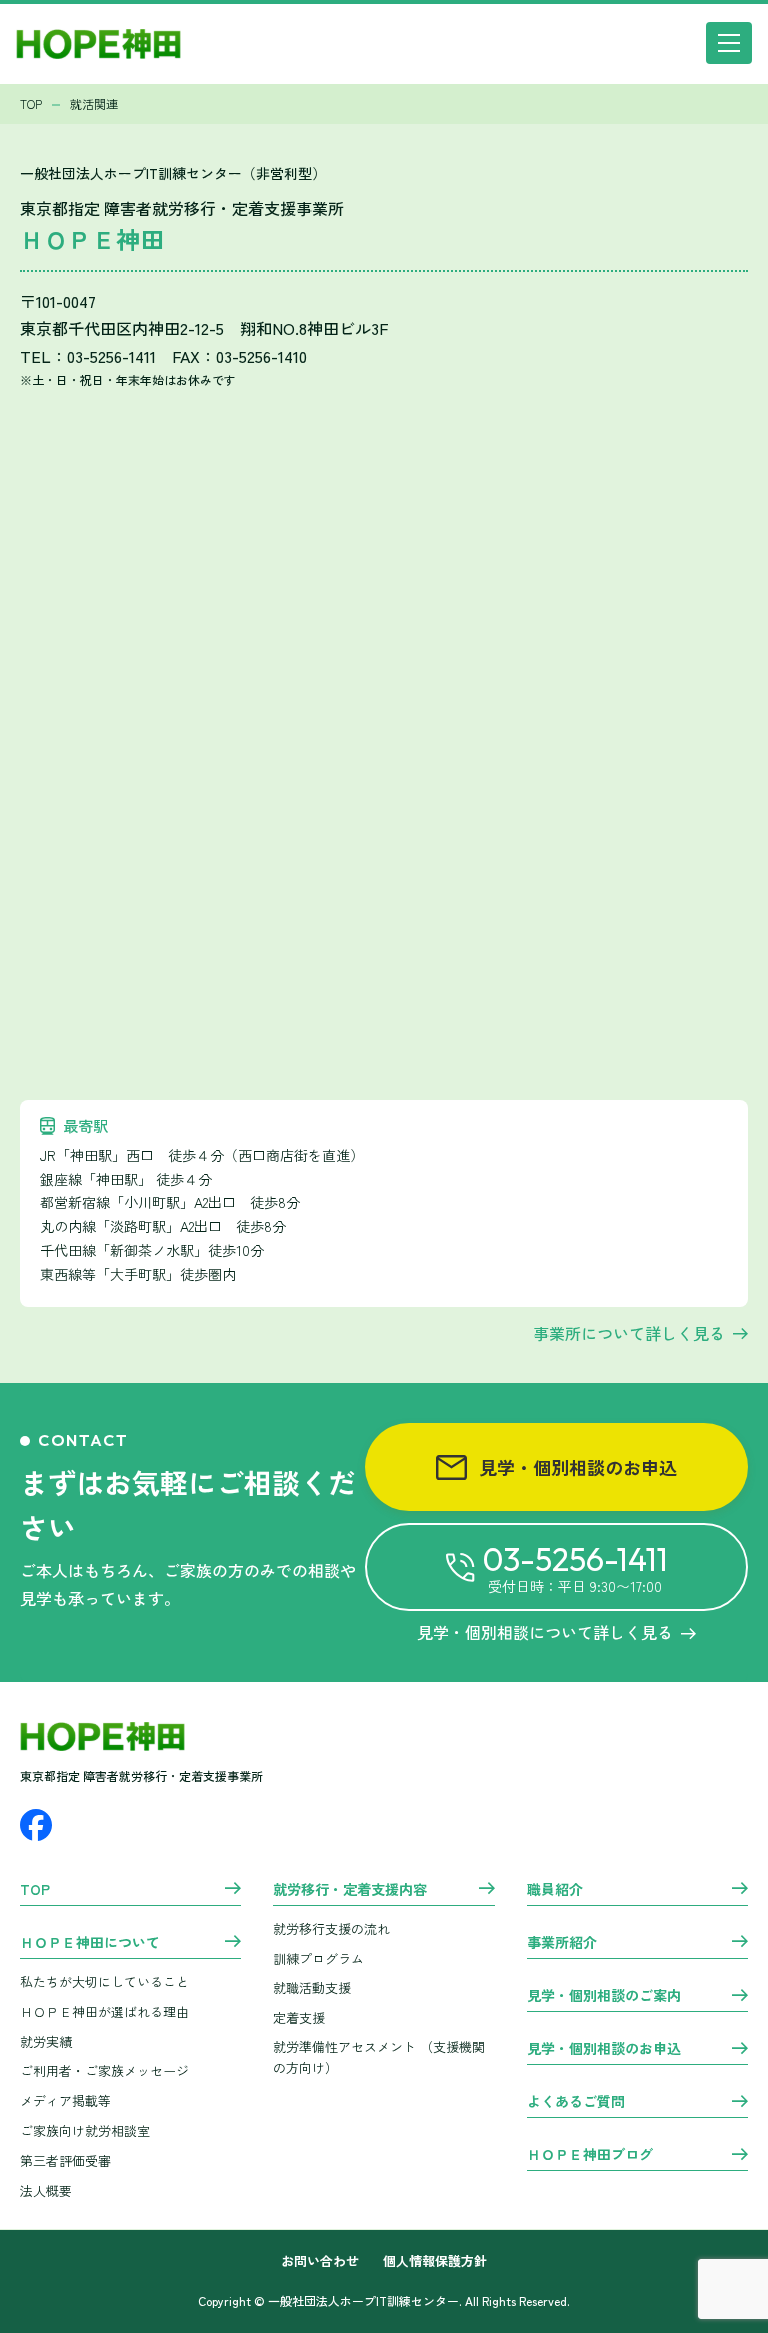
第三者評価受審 (65, 2160)
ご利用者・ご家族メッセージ (104, 2070)
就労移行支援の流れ (331, 1928)
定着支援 (299, 2017)
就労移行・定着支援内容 (350, 1890)
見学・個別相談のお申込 (578, 1467)
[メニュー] (729, 43)
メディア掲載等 (65, 2100)
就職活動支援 (312, 1987)
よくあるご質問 (576, 2102)
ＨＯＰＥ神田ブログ (590, 2155)
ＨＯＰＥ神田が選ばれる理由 (104, 2011)
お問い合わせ (320, 2261)
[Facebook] (36, 1825)
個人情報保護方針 (435, 2261)
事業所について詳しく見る (629, 1333)
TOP (35, 1890)
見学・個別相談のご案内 (604, 1996)
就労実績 (46, 2041)
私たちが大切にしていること (104, 1981)
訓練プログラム (318, 1958)
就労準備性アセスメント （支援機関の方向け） (379, 2057)
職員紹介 (555, 1890)
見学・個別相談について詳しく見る (545, 1632)
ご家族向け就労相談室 (85, 2130)
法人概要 (46, 2190)
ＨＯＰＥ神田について (90, 1943)
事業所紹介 (562, 1943)
